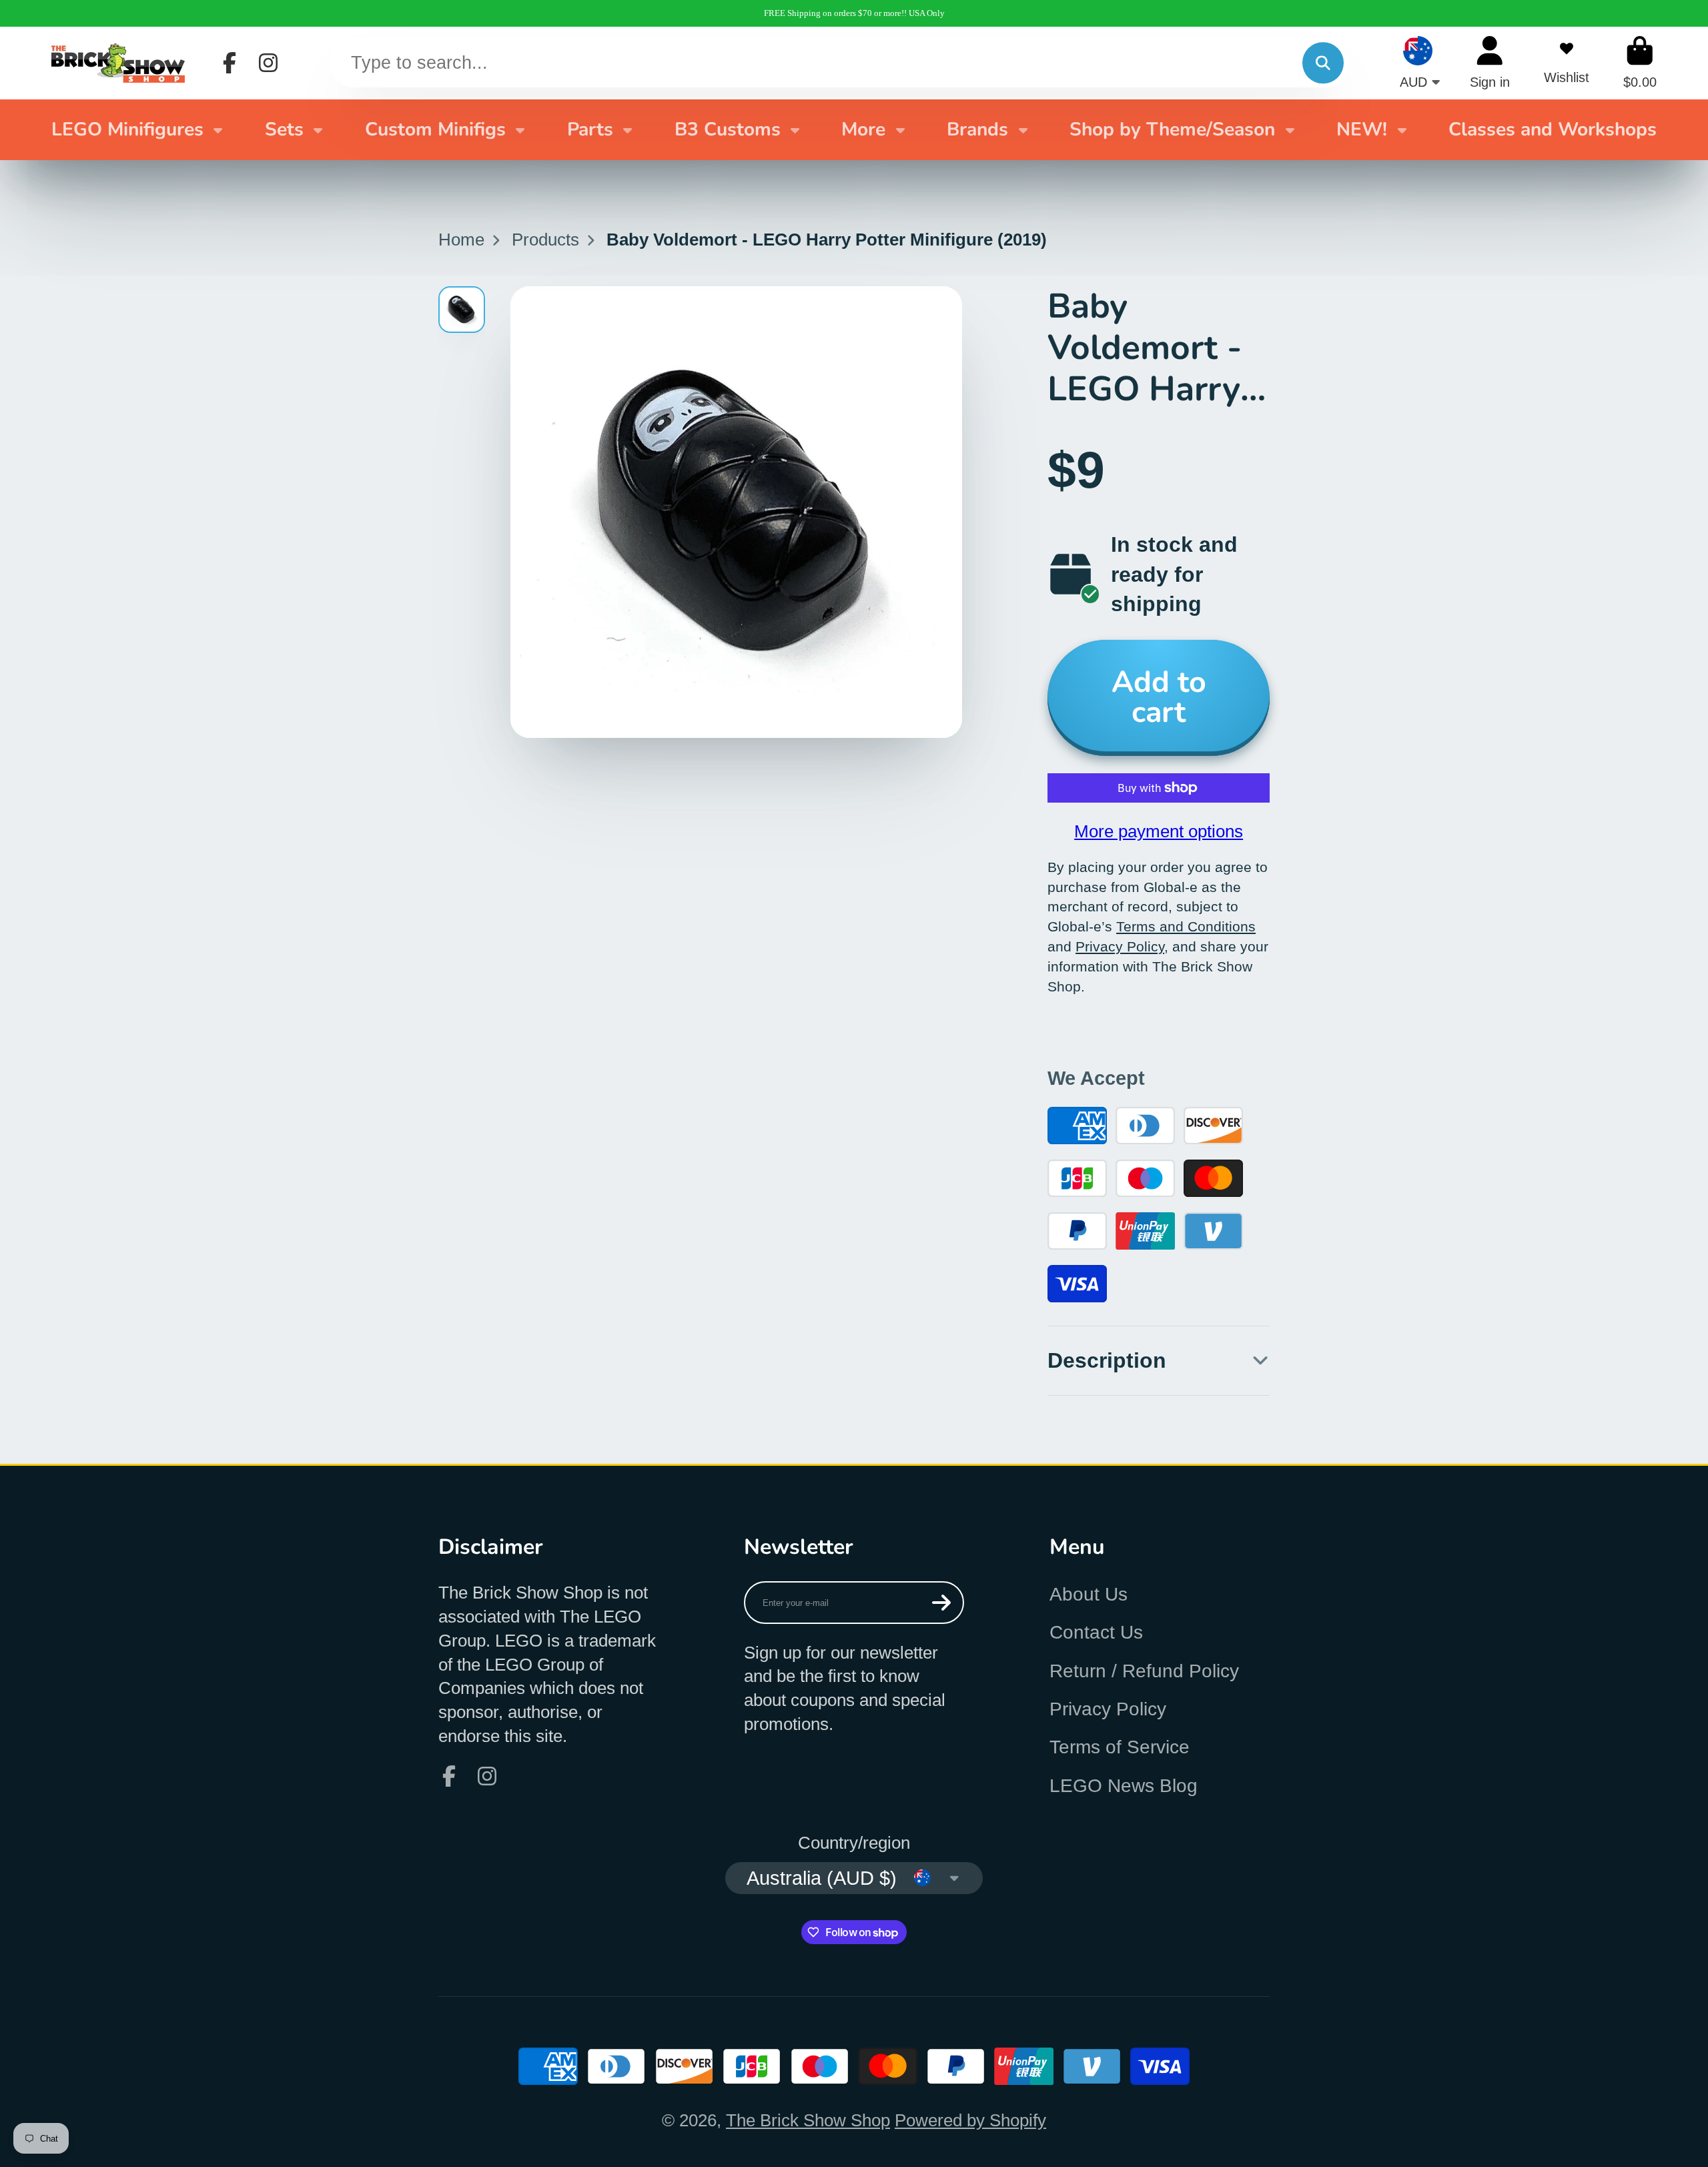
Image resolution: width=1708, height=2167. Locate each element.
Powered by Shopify (970, 2120)
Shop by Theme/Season (1172, 129)
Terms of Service (1120, 1747)
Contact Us (1096, 1632)
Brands (977, 129)
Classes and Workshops (1553, 129)
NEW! (1362, 129)
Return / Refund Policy (1144, 1671)
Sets (284, 129)
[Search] (1323, 63)
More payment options (1159, 831)
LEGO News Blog (1124, 1786)
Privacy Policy (1108, 1709)
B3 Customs (728, 129)
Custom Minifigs (435, 129)
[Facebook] (230, 63)
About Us (1089, 1594)
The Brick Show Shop (808, 2120)
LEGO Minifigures (127, 129)
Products (545, 240)
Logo (118, 63)
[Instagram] (268, 63)
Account (1490, 62)
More (863, 129)
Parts (590, 129)
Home (461, 240)
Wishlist (1567, 62)
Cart (1640, 62)
